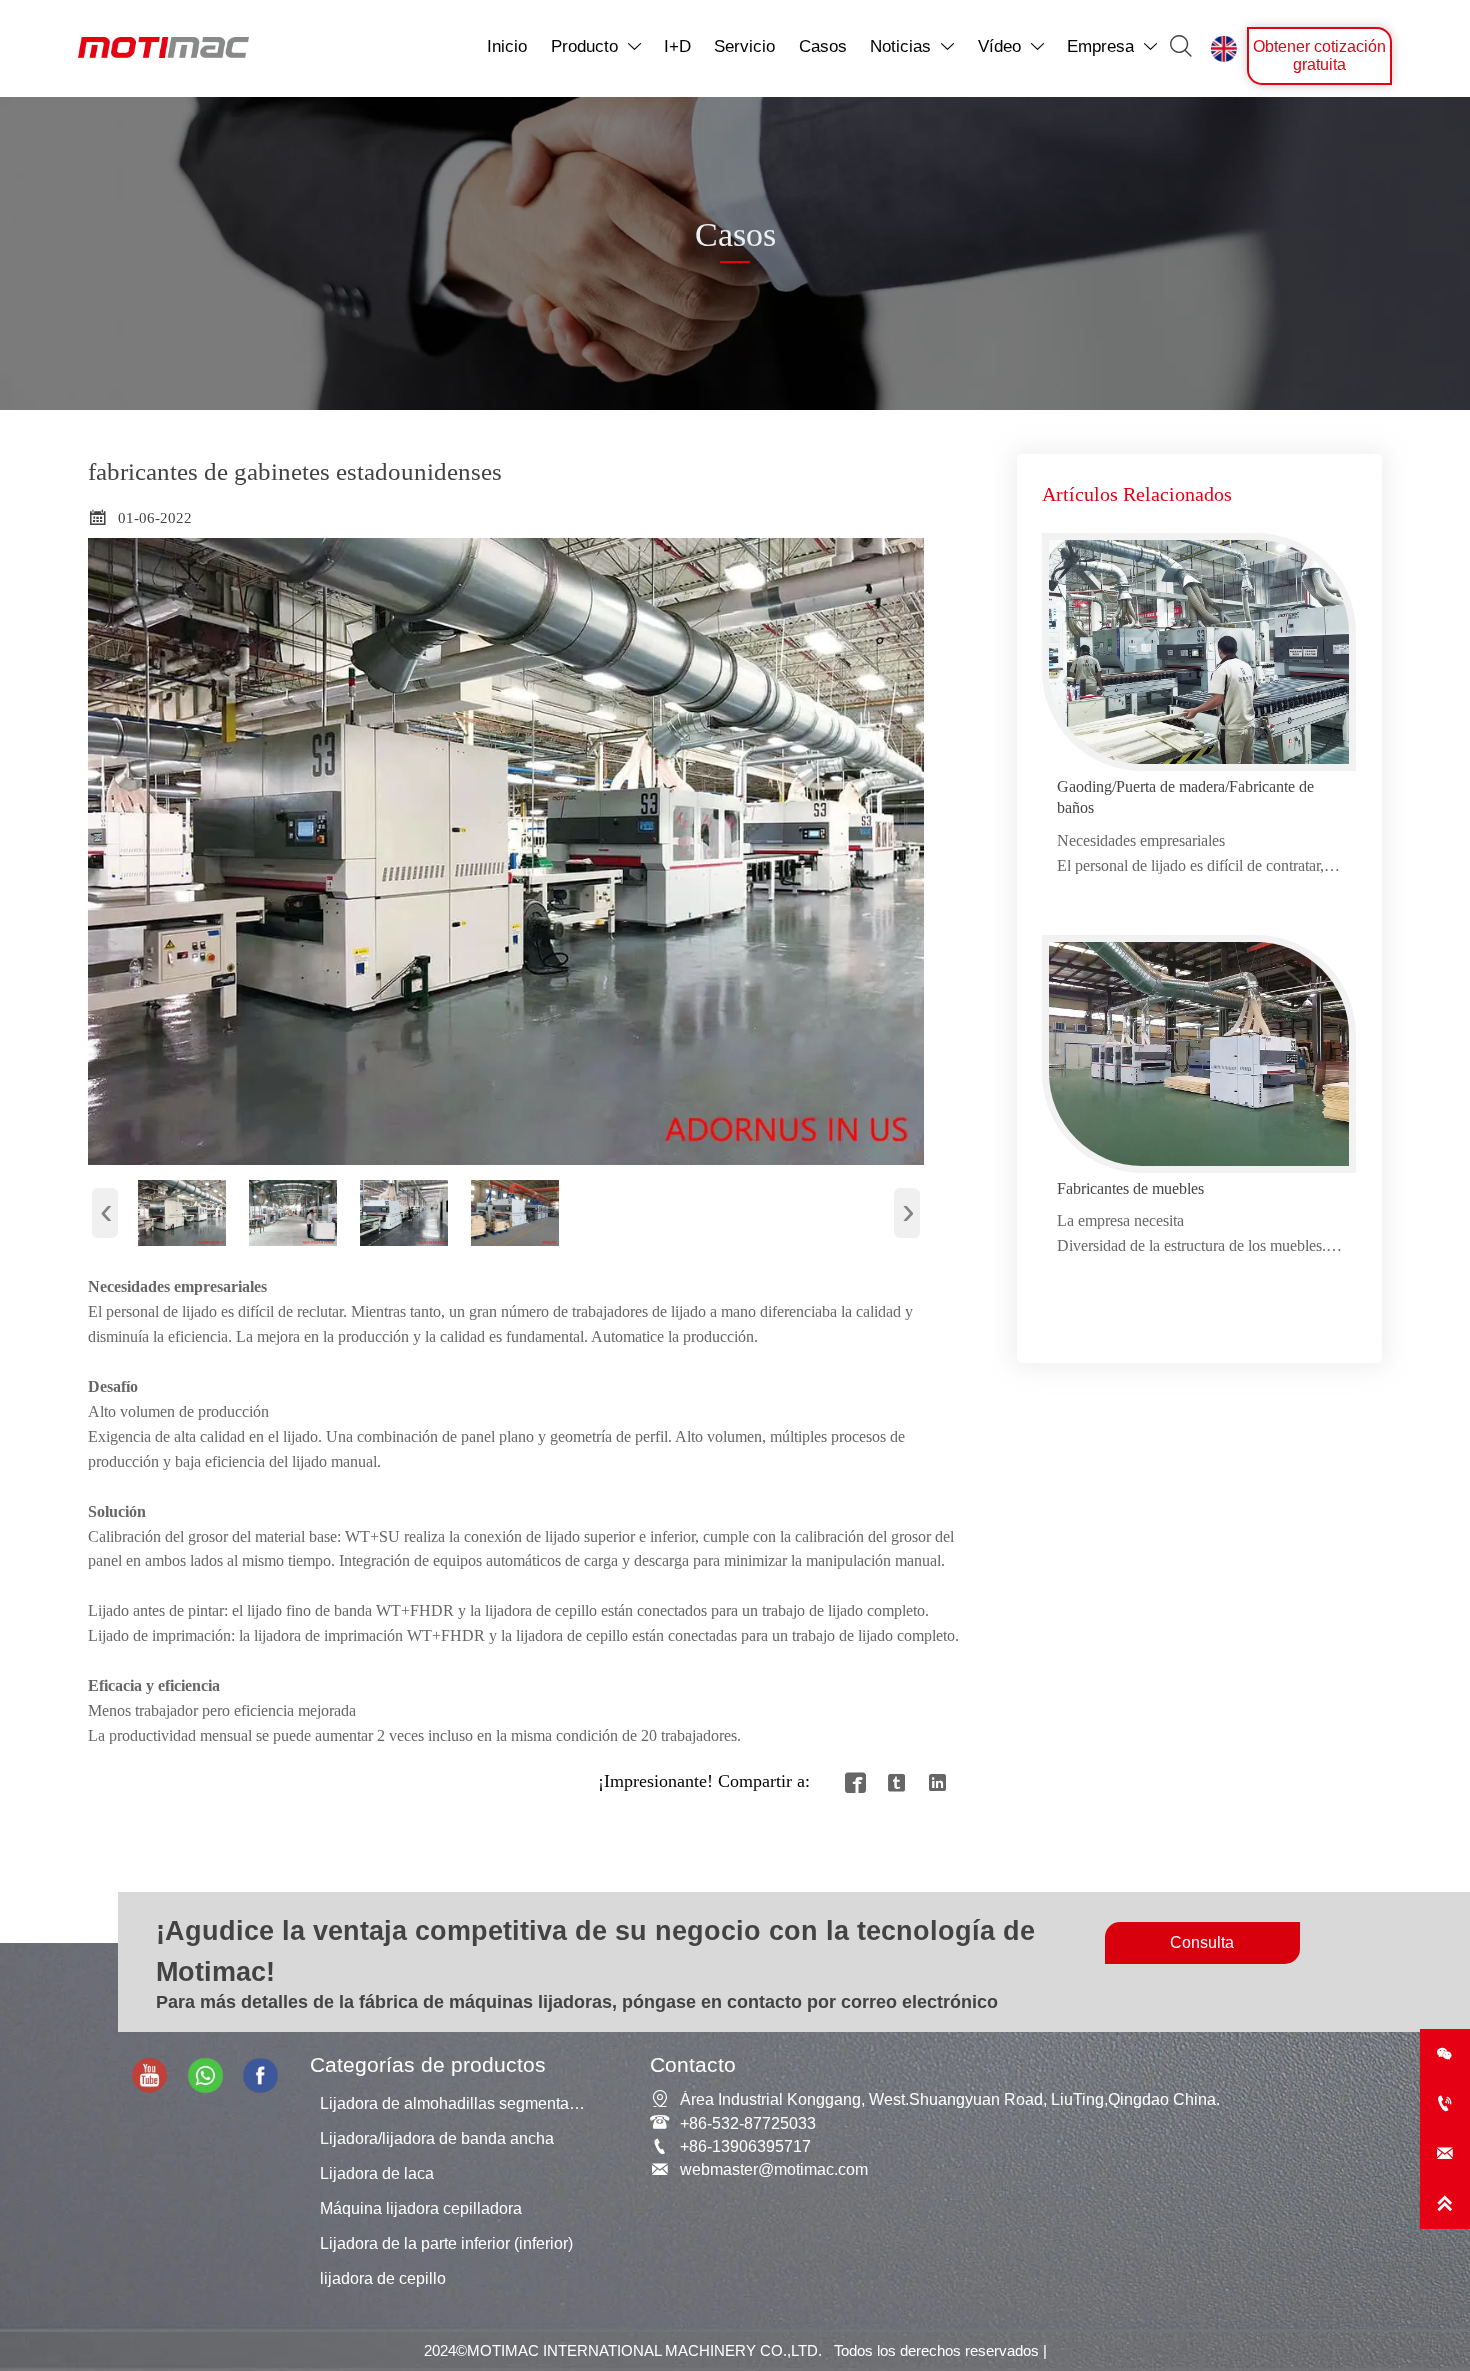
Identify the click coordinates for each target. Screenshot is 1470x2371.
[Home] (163, 47)
